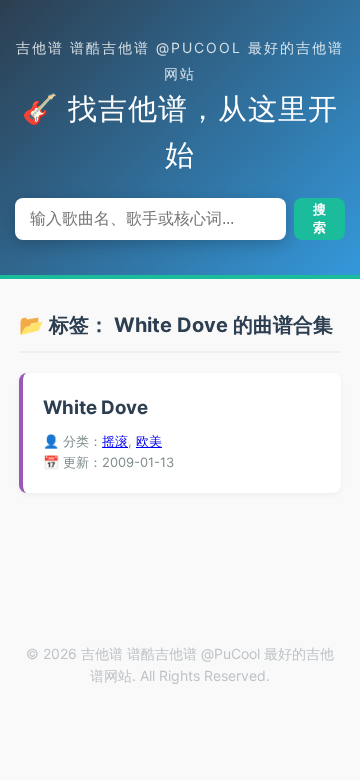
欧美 (149, 441)
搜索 (319, 218)
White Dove (95, 407)
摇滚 (115, 441)
